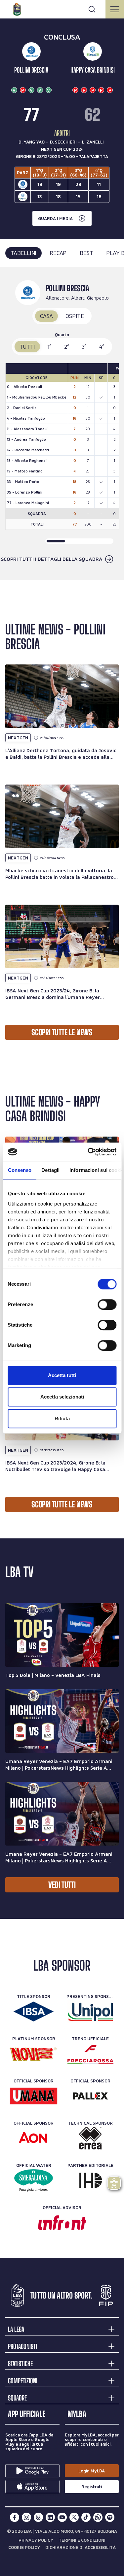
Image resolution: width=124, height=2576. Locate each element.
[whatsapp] (98, 2517)
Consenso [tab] (20, 1170)
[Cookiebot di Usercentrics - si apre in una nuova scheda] (88, 1152)
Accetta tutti (62, 1375)
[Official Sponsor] (34, 2096)
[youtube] (62, 2517)
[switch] (107, 1304)
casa (46, 316)
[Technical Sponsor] (90, 2138)
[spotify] (110, 2517)
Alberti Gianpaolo (90, 298)
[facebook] (15, 2517)
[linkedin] (50, 2517)
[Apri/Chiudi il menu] (115, 9)
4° (102, 347)
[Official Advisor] (62, 2223)
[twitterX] (74, 2517)
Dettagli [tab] (50, 1170)
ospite (75, 316)
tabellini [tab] (23, 253)
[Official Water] (34, 2180)
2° (67, 347)
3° (84, 347)
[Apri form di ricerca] (92, 9)
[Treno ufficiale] (90, 2054)
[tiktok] (86, 2517)
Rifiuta (62, 1418)
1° (50, 347)
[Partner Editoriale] (90, 2180)
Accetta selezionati (62, 1397)
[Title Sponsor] (34, 2012)
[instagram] (26, 2517)
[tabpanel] (62, 424)
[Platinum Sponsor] (34, 2054)
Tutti (27, 347)
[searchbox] (62, 8)
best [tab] (86, 253)
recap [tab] (58, 253)
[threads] (38, 2517)
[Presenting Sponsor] (90, 2012)
